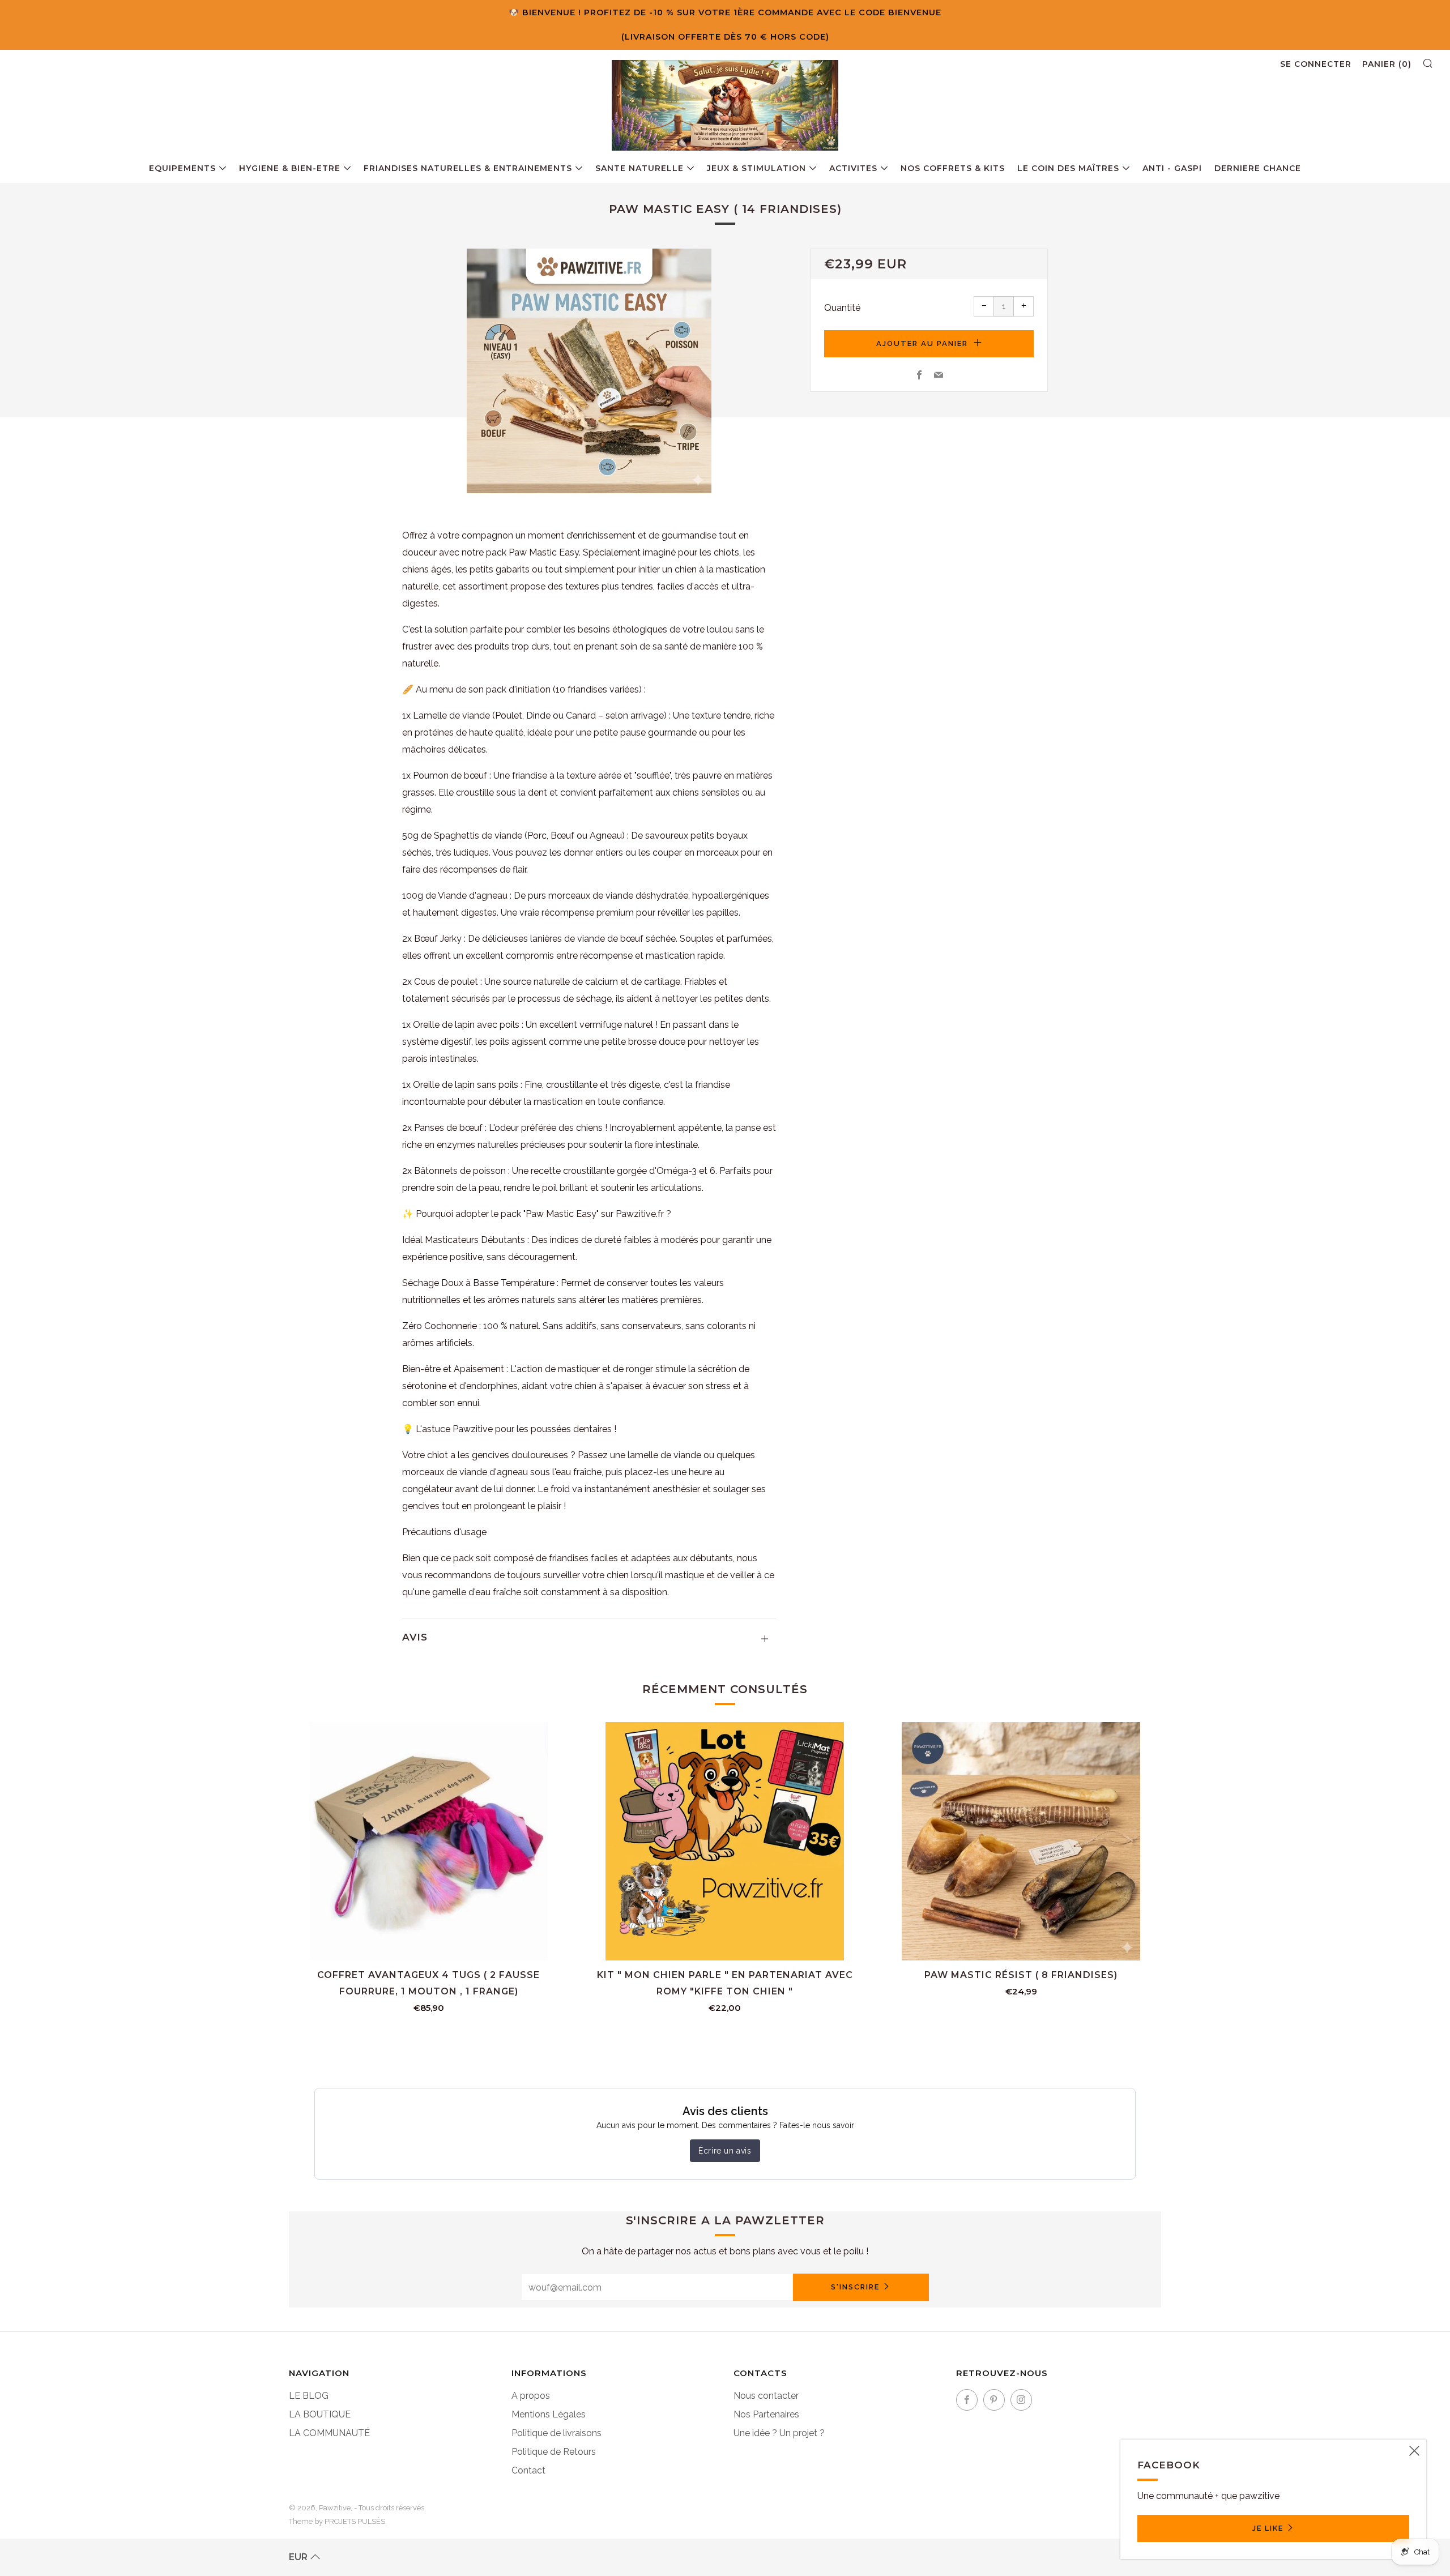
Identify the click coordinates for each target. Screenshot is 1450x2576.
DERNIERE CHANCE (1258, 168)
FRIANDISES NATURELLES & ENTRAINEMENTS (468, 168)
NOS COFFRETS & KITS (953, 168)
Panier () (1387, 64)
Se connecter (1316, 64)
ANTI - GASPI (1172, 168)
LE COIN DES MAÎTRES (1068, 168)
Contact (528, 2470)
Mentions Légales (549, 2414)
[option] (589, 371)
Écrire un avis (725, 2151)
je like (1268, 2528)
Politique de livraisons (556, 2433)
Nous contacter (766, 2396)
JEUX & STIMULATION (756, 168)
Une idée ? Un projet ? (779, 2433)
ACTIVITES (853, 168)
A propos (531, 2396)
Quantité (842, 308)
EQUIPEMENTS (182, 168)
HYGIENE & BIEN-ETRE (290, 168)
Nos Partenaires (766, 2414)
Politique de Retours (554, 2452)
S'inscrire (855, 2287)
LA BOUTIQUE (320, 2414)
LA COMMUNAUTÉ (329, 2433)
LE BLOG (309, 2396)
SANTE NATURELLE (639, 168)
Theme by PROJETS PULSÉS (337, 2521)
